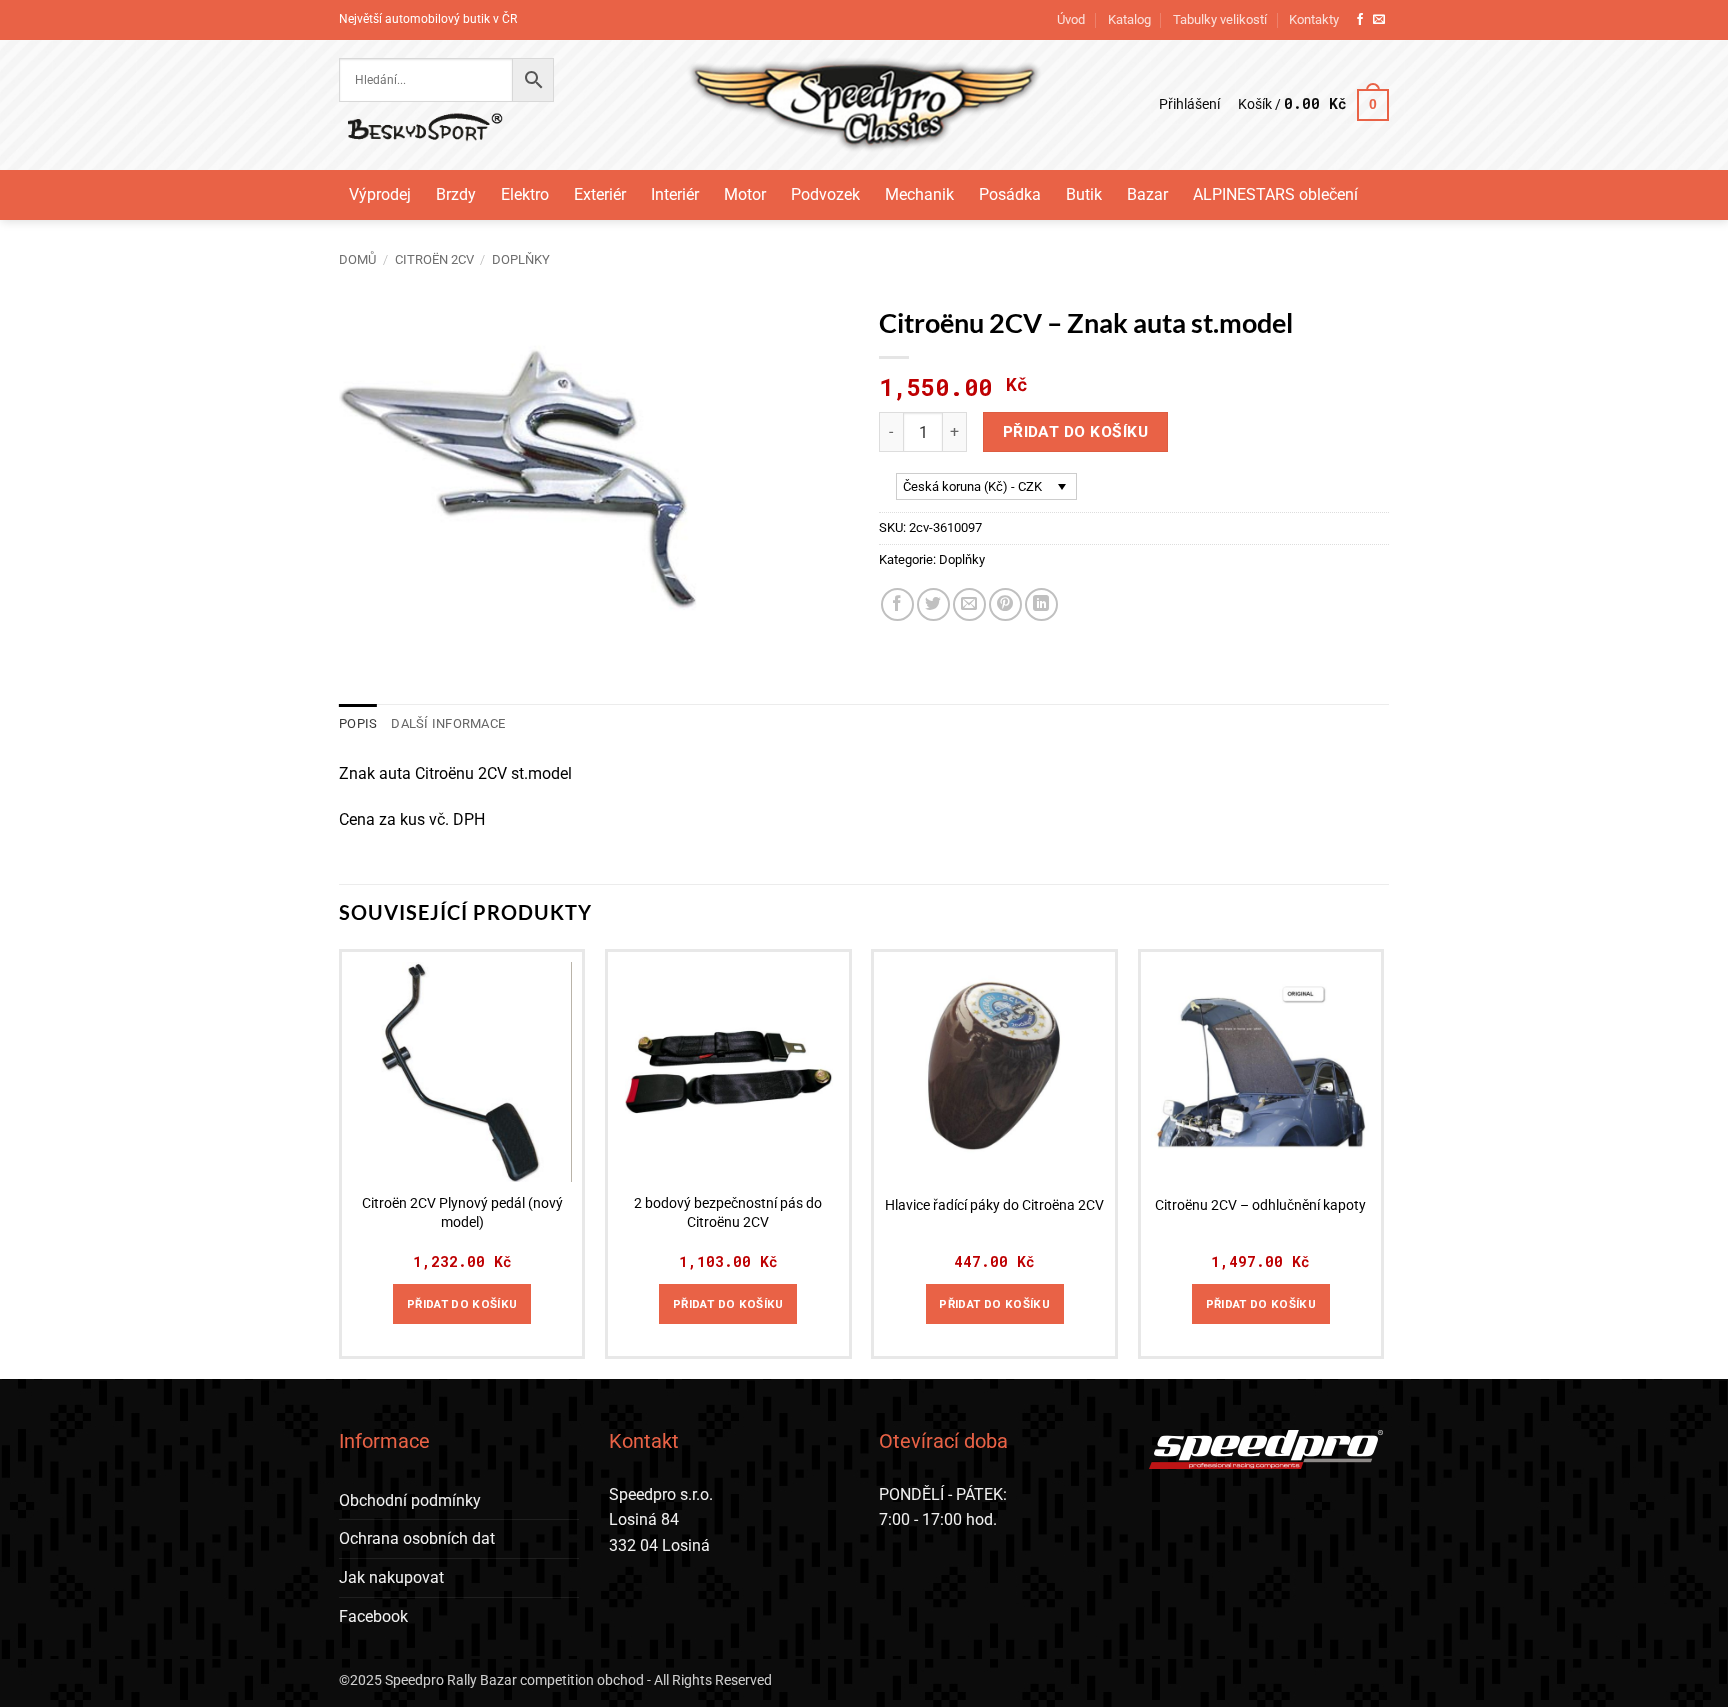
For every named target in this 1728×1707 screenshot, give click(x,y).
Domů (357, 259)
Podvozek (825, 194)
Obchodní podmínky (410, 1500)
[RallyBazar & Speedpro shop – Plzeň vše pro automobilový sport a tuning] (864, 105)
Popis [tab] (358, 723)
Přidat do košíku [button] (462, 1304)
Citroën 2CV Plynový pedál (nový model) (462, 1213)
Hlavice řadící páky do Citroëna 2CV (994, 1205)
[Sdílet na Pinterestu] (1005, 604)
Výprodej (380, 194)
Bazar (1147, 194)
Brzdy (456, 194)
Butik (1084, 194)
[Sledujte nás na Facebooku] (1360, 20)
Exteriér (600, 194)
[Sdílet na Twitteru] (933, 604)
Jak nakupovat (391, 1577)
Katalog (1129, 19)
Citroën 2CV (434, 259)
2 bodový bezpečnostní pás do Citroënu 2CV (728, 1213)
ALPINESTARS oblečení (1275, 194)
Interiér (675, 194)
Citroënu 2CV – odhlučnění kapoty (1260, 1205)
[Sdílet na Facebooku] (897, 604)
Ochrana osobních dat (417, 1538)
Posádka (1010, 194)
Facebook (373, 1616)
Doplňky (521, 259)
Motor (745, 194)
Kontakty (1314, 19)
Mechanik (919, 194)
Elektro (525, 194)
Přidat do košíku (1075, 432)
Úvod (1071, 19)
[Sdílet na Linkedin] (1041, 604)
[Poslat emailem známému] (969, 604)
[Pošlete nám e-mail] (1379, 20)
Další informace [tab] (448, 723)
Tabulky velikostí (1220, 19)
